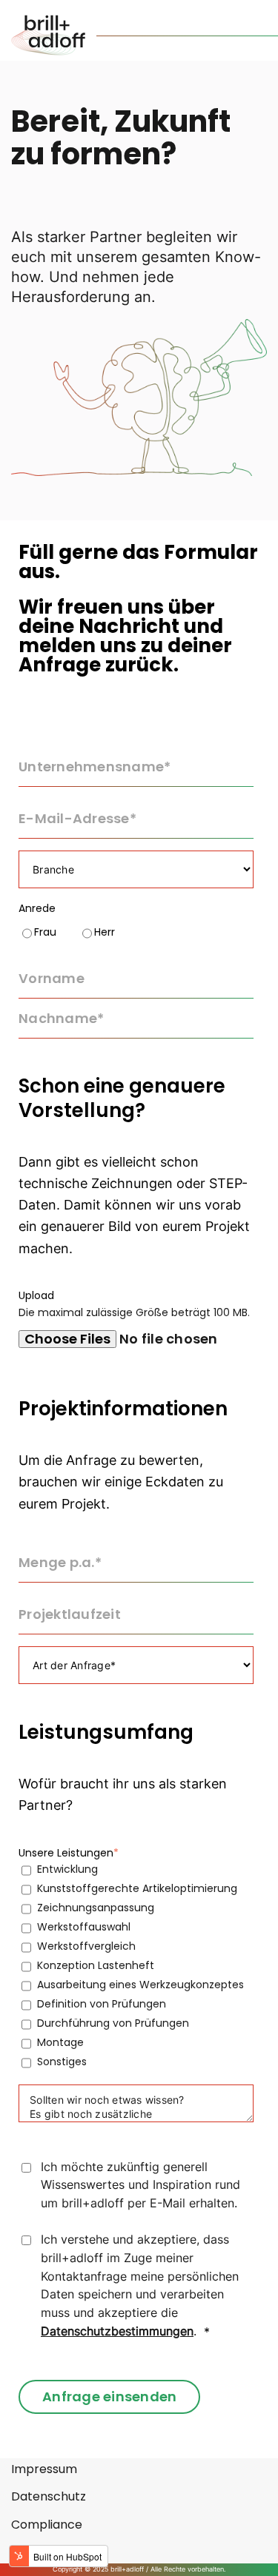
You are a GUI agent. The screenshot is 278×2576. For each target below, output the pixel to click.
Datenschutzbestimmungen (117, 2331)
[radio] (37, 932)
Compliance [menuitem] (47, 2525)
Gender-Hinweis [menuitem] (58, 2552)
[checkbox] (136, 932)
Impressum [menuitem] (44, 2469)
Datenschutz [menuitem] (49, 2497)
